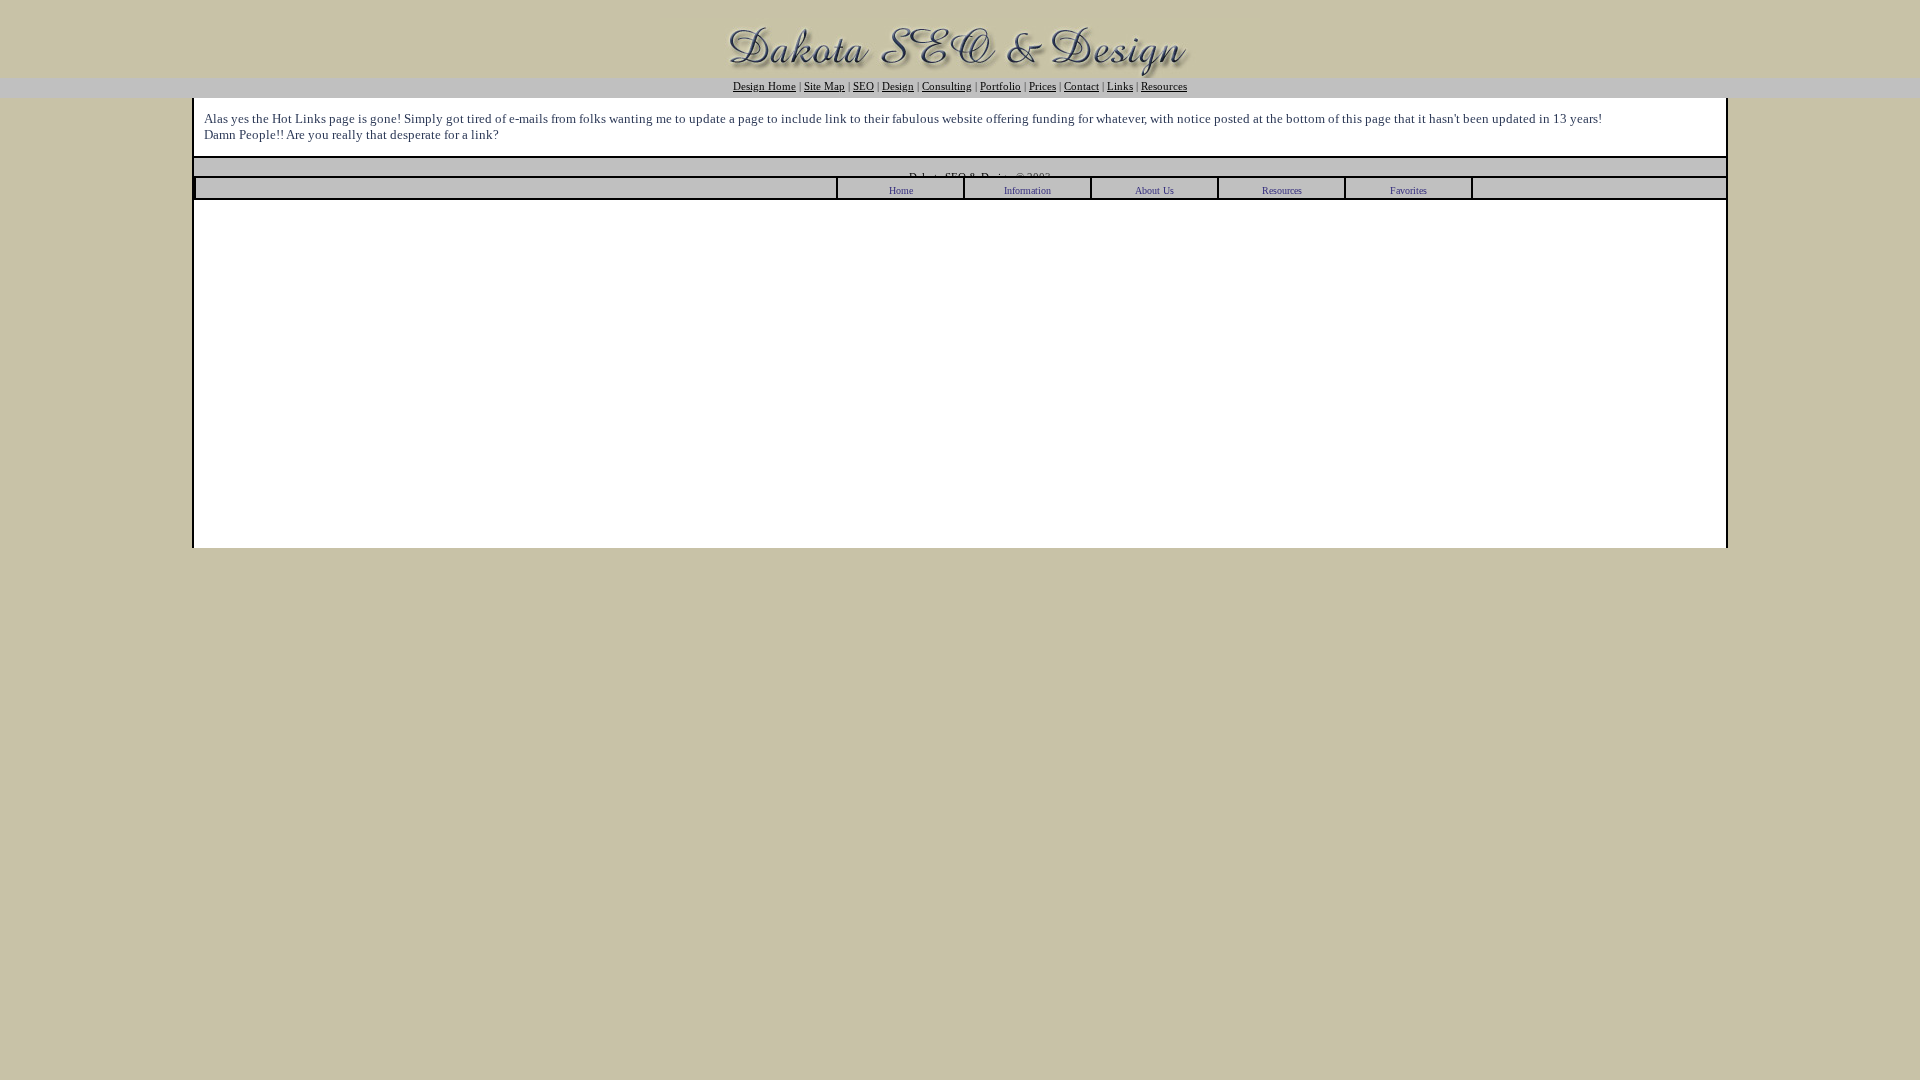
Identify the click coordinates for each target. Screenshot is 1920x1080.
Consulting (947, 86)
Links (1120, 86)
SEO (863, 86)
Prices (1042, 86)
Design (898, 86)
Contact (1081, 86)
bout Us (1154, 190)
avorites (1408, 190)
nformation (1027, 190)
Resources (1164, 86)
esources (1282, 190)
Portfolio (1000, 86)
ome (901, 190)
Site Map (824, 86)
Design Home (764, 86)
